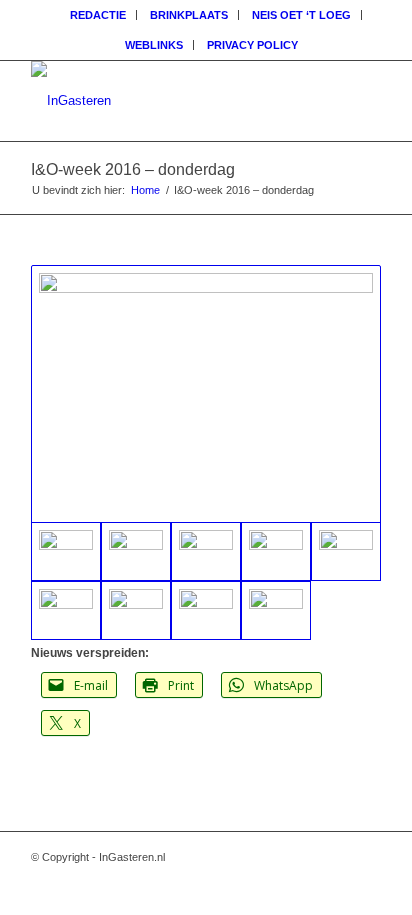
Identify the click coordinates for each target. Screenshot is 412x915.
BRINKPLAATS (189, 15)
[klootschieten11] (276, 610)
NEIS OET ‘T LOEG (301, 15)
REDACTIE (98, 15)
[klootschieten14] (206, 394)
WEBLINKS (154, 45)
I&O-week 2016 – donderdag (133, 169)
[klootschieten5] (206, 551)
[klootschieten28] (276, 551)
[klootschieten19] (136, 610)
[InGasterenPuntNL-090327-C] (171, 101)
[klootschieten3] (206, 610)
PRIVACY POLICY (252, 45)
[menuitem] (98, 15)
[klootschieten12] (66, 610)
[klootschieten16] (136, 551)
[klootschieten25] (346, 551)
